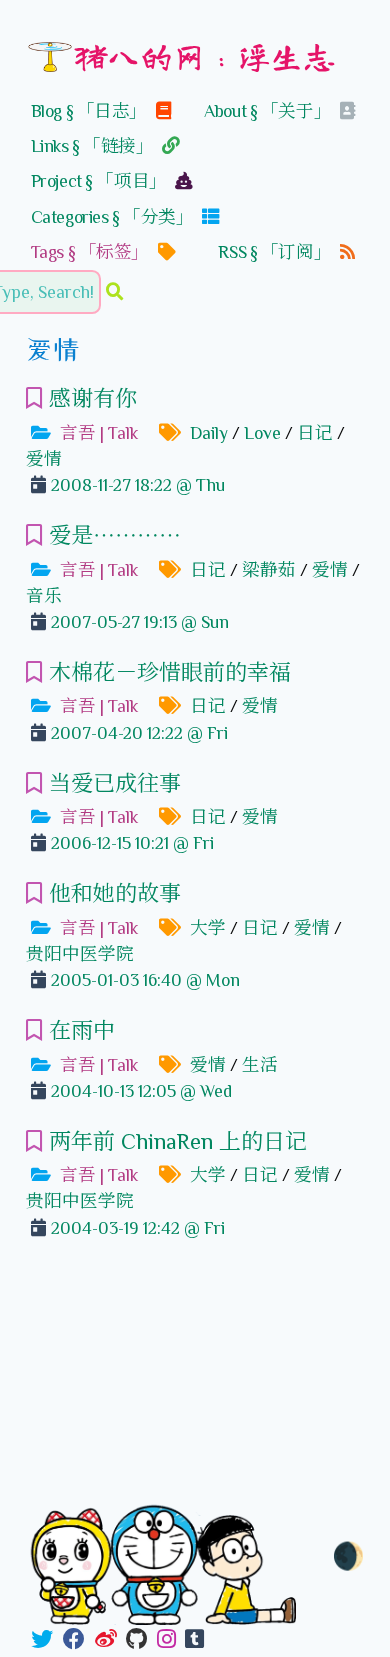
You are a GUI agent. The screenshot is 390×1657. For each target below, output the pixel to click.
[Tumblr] (194, 1640)
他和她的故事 (115, 893)
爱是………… (115, 535)
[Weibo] (106, 1640)
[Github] (136, 1640)
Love (262, 433)
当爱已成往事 (115, 783)
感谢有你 (93, 398)
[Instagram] (166, 1640)
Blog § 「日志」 (91, 111)
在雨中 (82, 1030)
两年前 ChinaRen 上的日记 (178, 1141)
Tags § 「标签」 (92, 252)
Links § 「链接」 (94, 146)
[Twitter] (42, 1640)
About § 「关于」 (269, 111)
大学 (208, 928)
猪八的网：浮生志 (205, 55)
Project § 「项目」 (100, 181)
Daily (209, 433)
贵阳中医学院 (80, 954)
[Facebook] (74, 1640)
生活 (260, 1065)
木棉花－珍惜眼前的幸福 (170, 672)
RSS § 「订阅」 (276, 252)
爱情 (44, 459)
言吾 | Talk (99, 433)
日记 (315, 433)
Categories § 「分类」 (114, 217)
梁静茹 (269, 570)
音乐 (44, 596)
